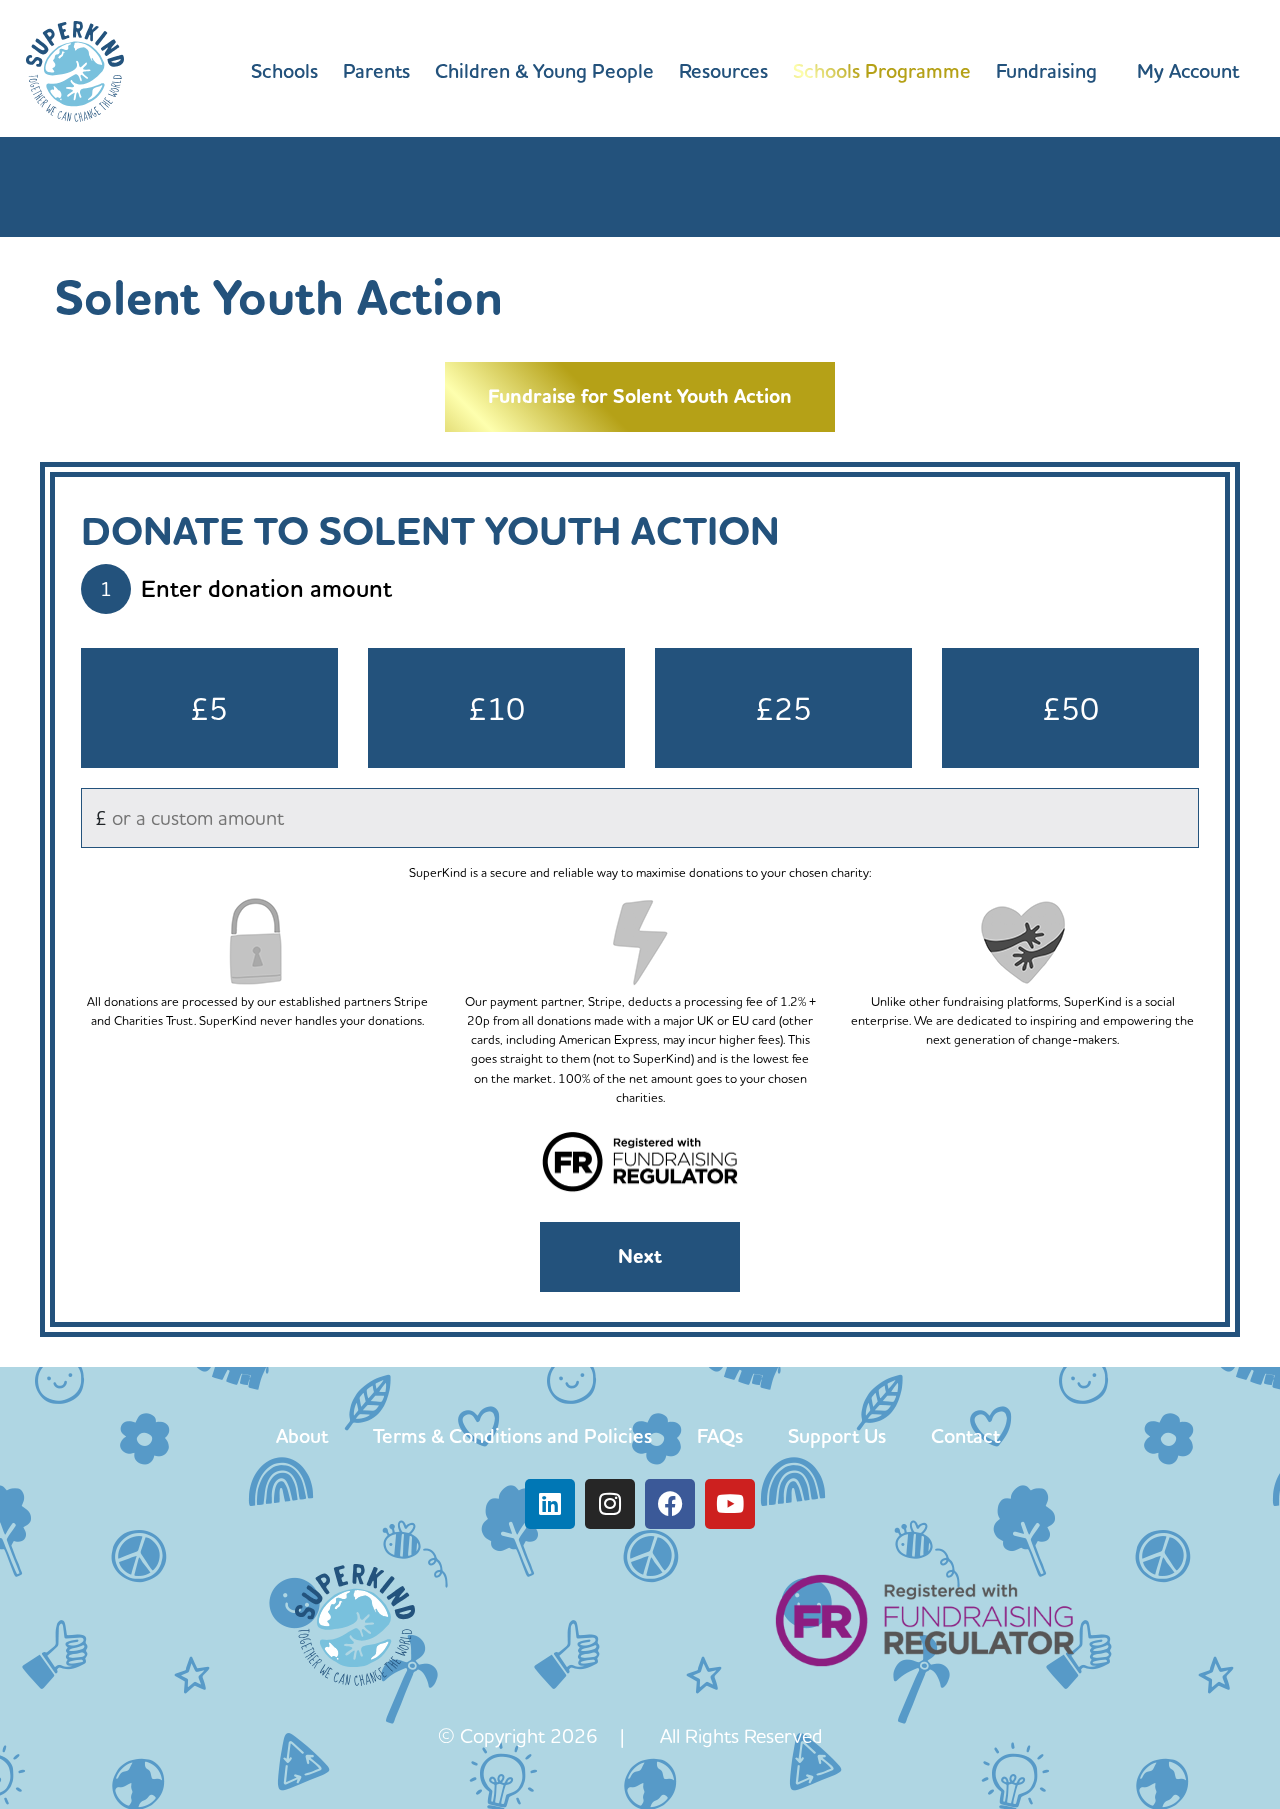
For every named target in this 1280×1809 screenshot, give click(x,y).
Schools (284, 71)
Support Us (837, 1436)
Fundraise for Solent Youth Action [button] (640, 396)
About (302, 1436)
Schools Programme (882, 71)
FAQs (720, 1436)
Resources (723, 71)
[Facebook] (670, 1504)
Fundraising (1046, 71)
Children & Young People (544, 71)
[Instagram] (610, 1504)
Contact (965, 1436)
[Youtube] (730, 1504)
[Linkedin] (550, 1504)
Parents (376, 71)
